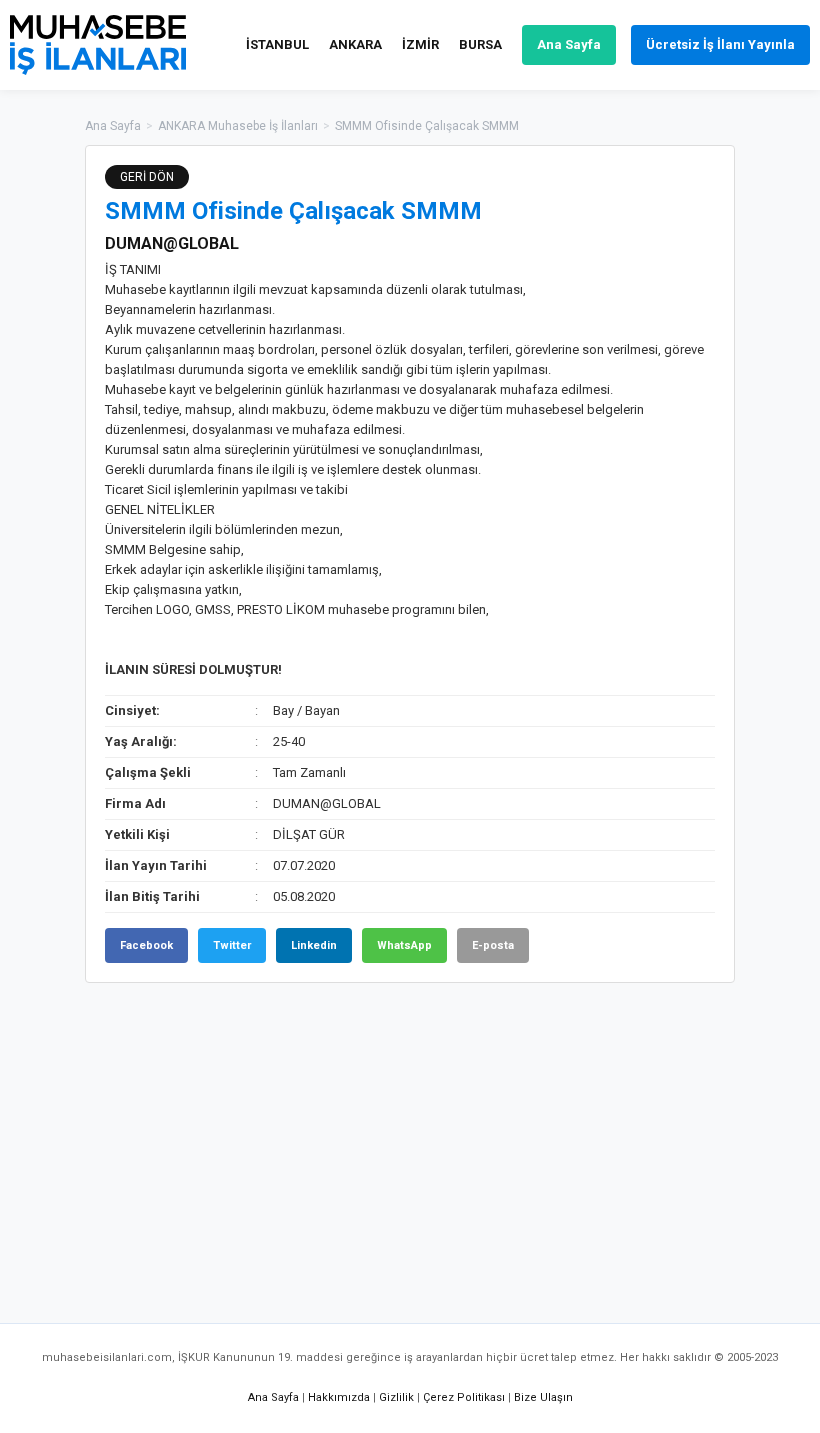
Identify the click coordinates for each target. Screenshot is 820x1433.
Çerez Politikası (464, 1397)
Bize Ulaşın (543, 1397)
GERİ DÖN (147, 177)
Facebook (146, 945)
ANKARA (355, 44)
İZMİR (420, 44)
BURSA (480, 44)
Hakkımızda (339, 1397)
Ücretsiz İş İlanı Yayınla (720, 44)
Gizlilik (396, 1397)
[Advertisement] (410, 1143)
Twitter (232, 945)
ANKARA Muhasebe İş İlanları (238, 126)
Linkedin (314, 945)
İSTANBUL (277, 44)
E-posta (493, 945)
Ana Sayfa (569, 44)
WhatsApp (404, 945)
